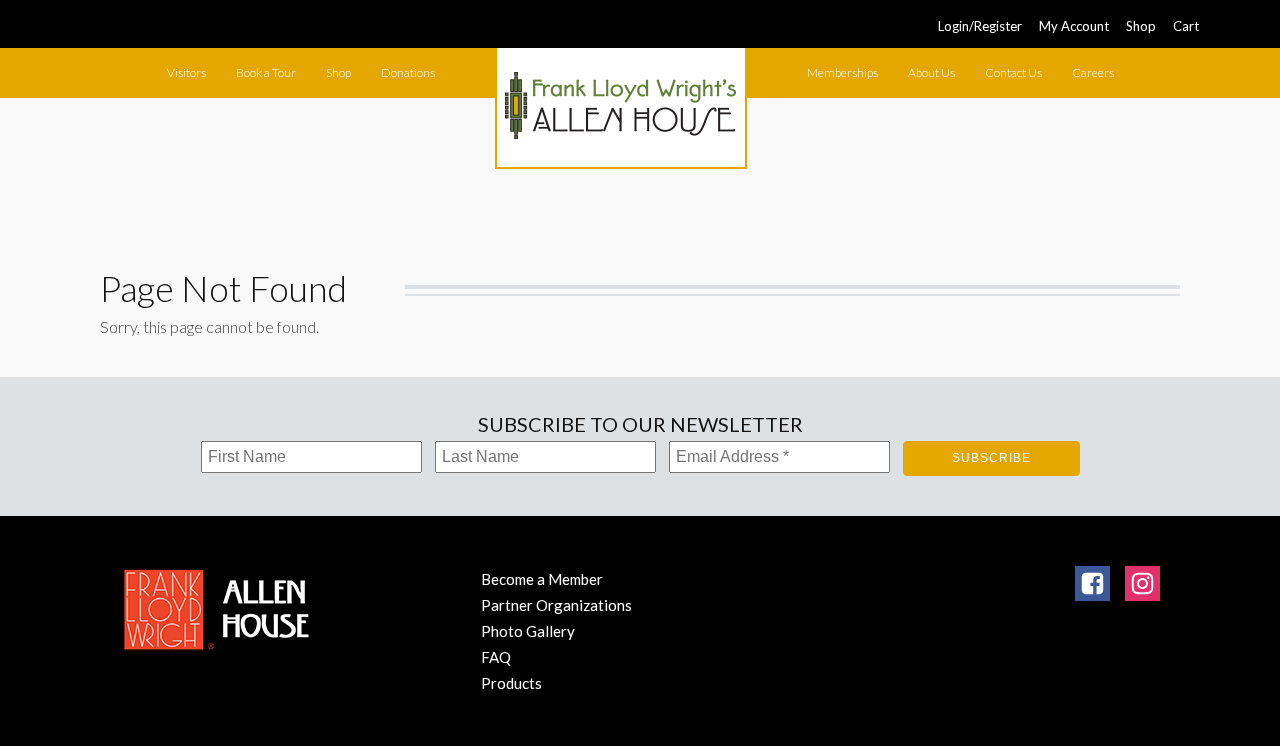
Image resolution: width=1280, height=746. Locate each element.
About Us (931, 72)
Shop (1141, 26)
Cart (1186, 26)
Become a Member (542, 579)
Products (511, 683)
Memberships (842, 72)
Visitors (186, 72)
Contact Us (1013, 72)
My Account (1074, 26)
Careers (1093, 72)
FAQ (496, 657)
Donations (408, 72)
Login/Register (980, 26)
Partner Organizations (556, 605)
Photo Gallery (528, 631)
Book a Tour (266, 72)
